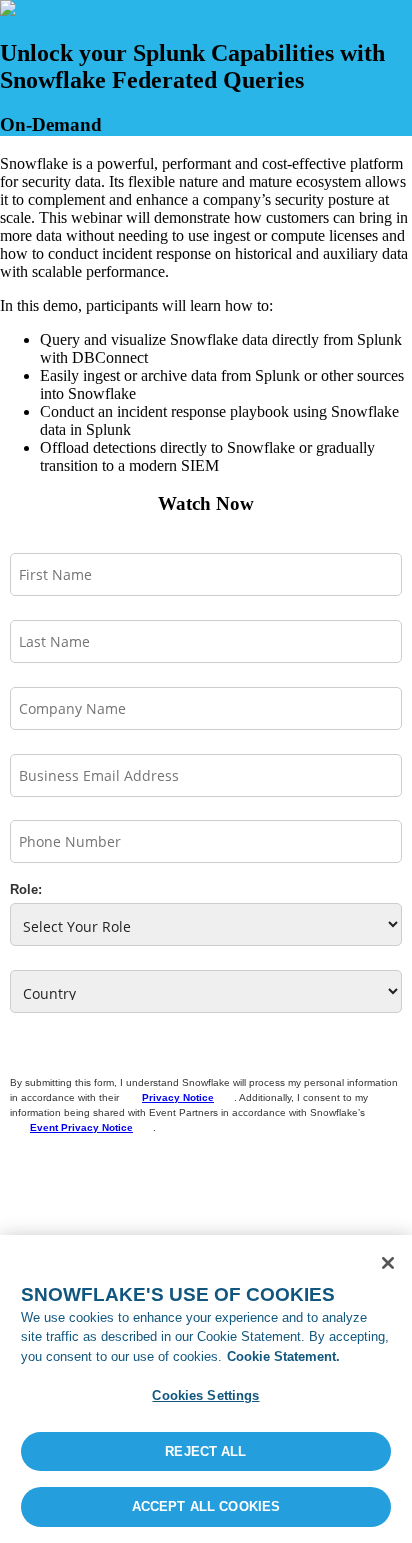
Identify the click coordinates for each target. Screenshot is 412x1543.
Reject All (205, 1451)
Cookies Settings (205, 1395)
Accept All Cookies (206, 1506)
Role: (26, 889)
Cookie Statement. (283, 1356)
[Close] (388, 1263)
